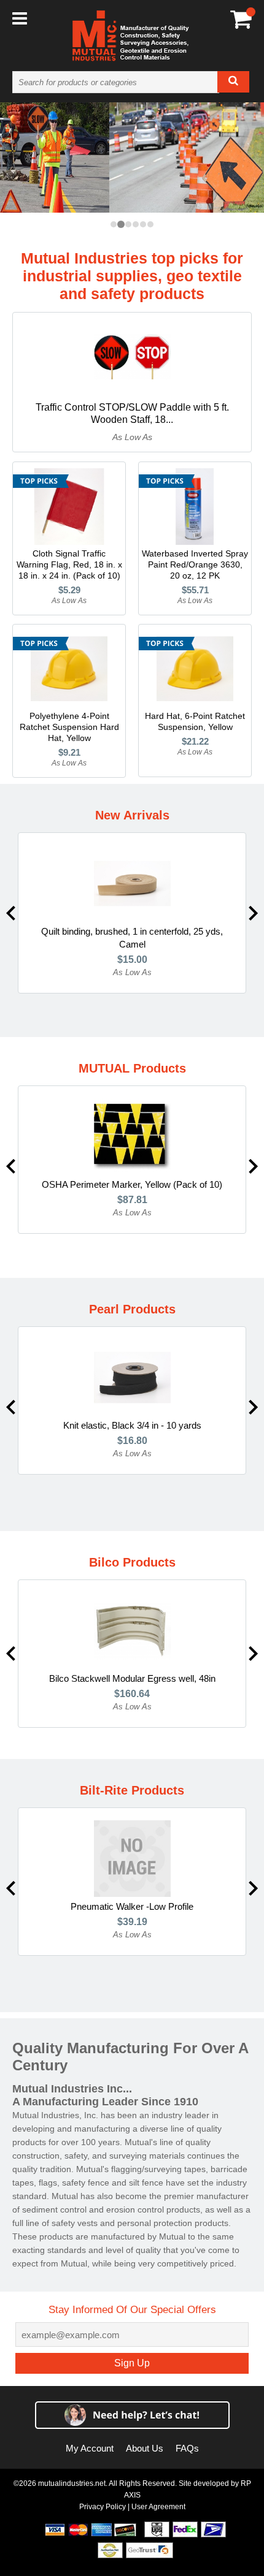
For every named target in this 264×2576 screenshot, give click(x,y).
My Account (90, 2448)
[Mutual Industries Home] (132, 61)
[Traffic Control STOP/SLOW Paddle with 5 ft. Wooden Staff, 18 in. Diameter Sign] (132, 357)
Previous (11, 913)
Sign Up (132, 2363)
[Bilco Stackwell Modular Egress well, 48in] (132, 1630)
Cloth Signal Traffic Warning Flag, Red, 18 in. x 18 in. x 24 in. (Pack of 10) (69, 564)
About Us (145, 2448)
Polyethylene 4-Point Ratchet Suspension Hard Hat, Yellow (69, 727)
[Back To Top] (233, 1286)
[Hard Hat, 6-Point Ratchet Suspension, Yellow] (195, 669)
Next (253, 913)
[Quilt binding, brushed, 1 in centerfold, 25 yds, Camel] (132, 883)
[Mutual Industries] (132, 158)
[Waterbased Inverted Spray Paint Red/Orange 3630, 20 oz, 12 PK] (195, 506)
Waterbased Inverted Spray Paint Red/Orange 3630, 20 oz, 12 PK (195, 564)
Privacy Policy (103, 2507)
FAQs (187, 2448)
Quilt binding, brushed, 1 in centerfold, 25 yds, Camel (132, 938)
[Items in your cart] (241, 19)
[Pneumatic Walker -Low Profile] (132, 1858)
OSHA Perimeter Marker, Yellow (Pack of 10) (132, 1184)
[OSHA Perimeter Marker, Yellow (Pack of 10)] (132, 1136)
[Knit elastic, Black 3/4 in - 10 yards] (132, 1377)
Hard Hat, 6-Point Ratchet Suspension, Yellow (195, 721)
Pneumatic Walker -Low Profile (132, 1906)
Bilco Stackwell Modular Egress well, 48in (132, 1678)
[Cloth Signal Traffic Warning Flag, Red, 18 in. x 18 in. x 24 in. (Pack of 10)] (69, 506)
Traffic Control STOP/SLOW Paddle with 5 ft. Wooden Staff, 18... (132, 413)
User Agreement (158, 2507)
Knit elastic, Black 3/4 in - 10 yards (132, 1425)
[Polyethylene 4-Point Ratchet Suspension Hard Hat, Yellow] (69, 669)
